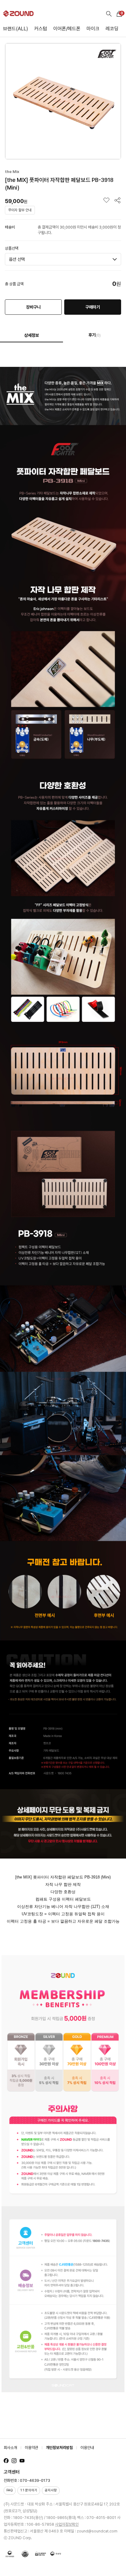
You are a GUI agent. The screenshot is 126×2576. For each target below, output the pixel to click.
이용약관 (31, 2448)
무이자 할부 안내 (20, 210)
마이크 (93, 29)
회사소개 (10, 2448)
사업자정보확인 (67, 2524)
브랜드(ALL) (16, 29)
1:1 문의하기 (29, 2490)
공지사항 (51, 2490)
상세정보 (31, 335)
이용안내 (87, 2448)
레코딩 (112, 29)
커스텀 (41, 29)
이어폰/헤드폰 (67, 29)
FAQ (10, 2490)
